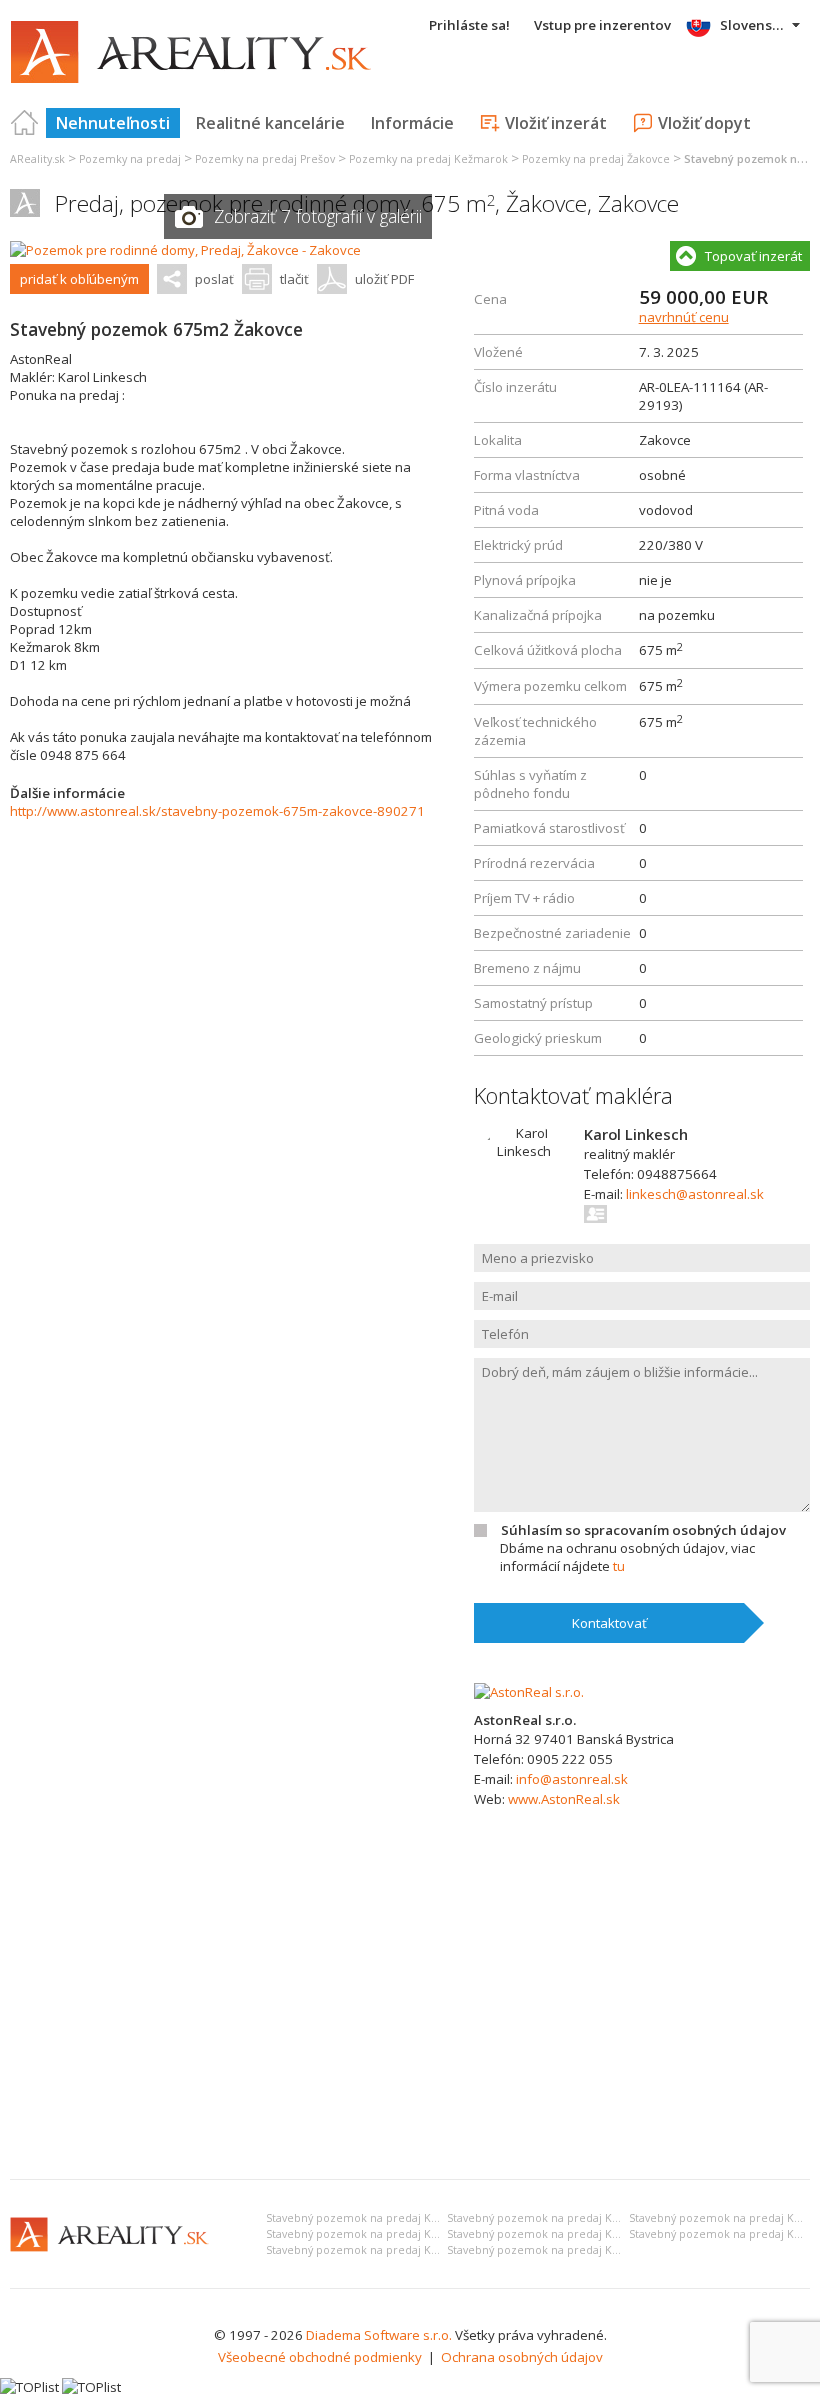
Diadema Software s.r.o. (379, 2335)
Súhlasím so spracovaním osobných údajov (643, 1530)
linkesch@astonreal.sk (695, 1194)
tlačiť (294, 279)
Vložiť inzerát (556, 123)
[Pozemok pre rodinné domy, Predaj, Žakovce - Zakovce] (185, 250)
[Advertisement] (410, 2014)
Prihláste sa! (469, 25)
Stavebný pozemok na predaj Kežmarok (372, 2218)
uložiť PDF (384, 279)
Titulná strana (25, 123)
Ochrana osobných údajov (522, 2357)
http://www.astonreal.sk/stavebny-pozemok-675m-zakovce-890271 (217, 811)
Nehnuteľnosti (113, 123)
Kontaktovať (609, 1623)
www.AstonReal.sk (564, 1799)
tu (619, 1566)
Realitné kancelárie (270, 123)
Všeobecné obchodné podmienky (320, 2357)
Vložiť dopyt (704, 123)
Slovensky (753, 25)
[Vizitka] (596, 1214)
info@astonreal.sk (572, 1779)
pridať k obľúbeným (79, 279)
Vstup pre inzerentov (602, 25)
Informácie (412, 123)
